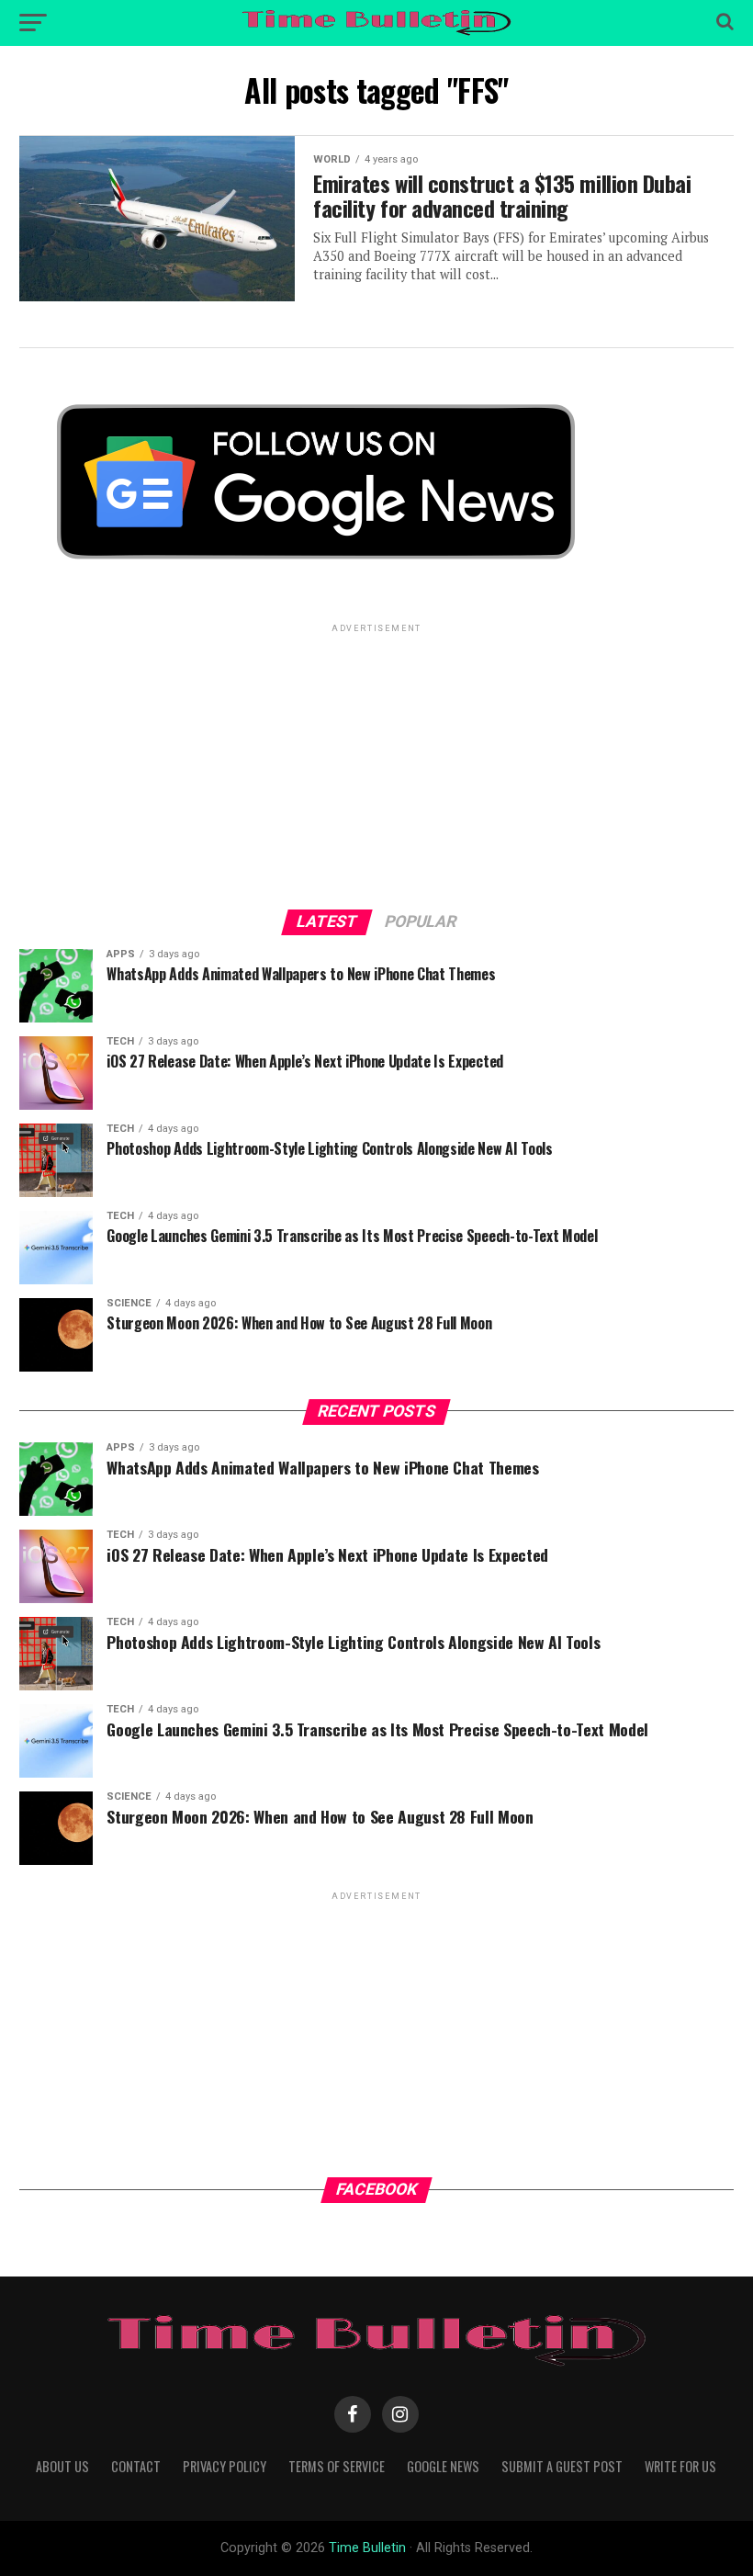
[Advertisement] (376, 765)
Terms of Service (337, 2466)
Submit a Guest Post (562, 2466)
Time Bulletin (367, 2548)
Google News (443, 2466)
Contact (136, 2466)
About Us (62, 2466)
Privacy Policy (225, 2466)
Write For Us (680, 2466)
